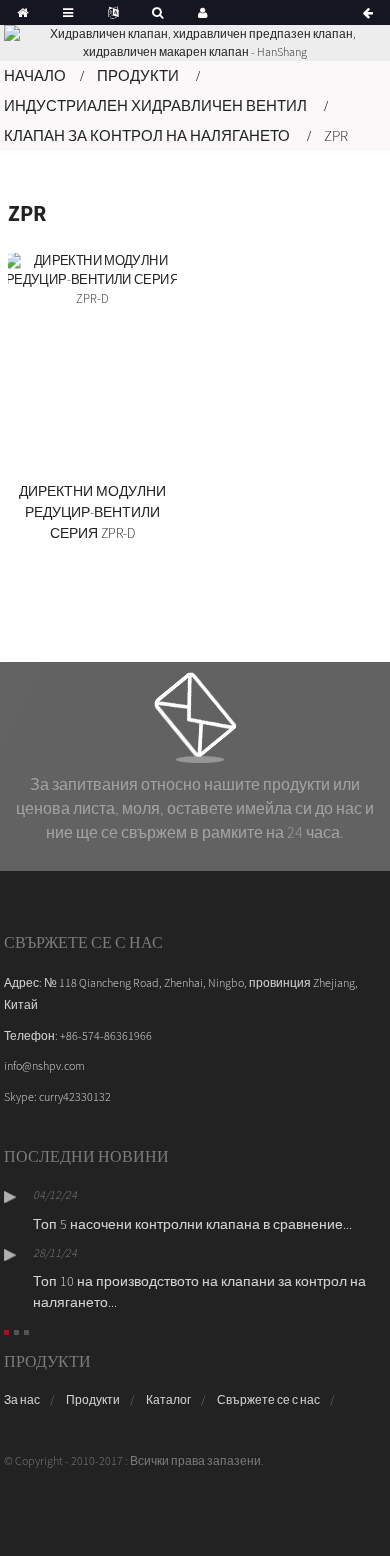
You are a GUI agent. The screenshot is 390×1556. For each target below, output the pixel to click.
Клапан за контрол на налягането (147, 135)
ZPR (336, 135)
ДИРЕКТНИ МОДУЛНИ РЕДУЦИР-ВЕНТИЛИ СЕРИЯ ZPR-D (92, 512)
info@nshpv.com (44, 1065)
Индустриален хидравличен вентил (155, 105)
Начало (35, 75)
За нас (22, 1399)
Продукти (138, 75)
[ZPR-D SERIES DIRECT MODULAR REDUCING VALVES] (92, 362)
